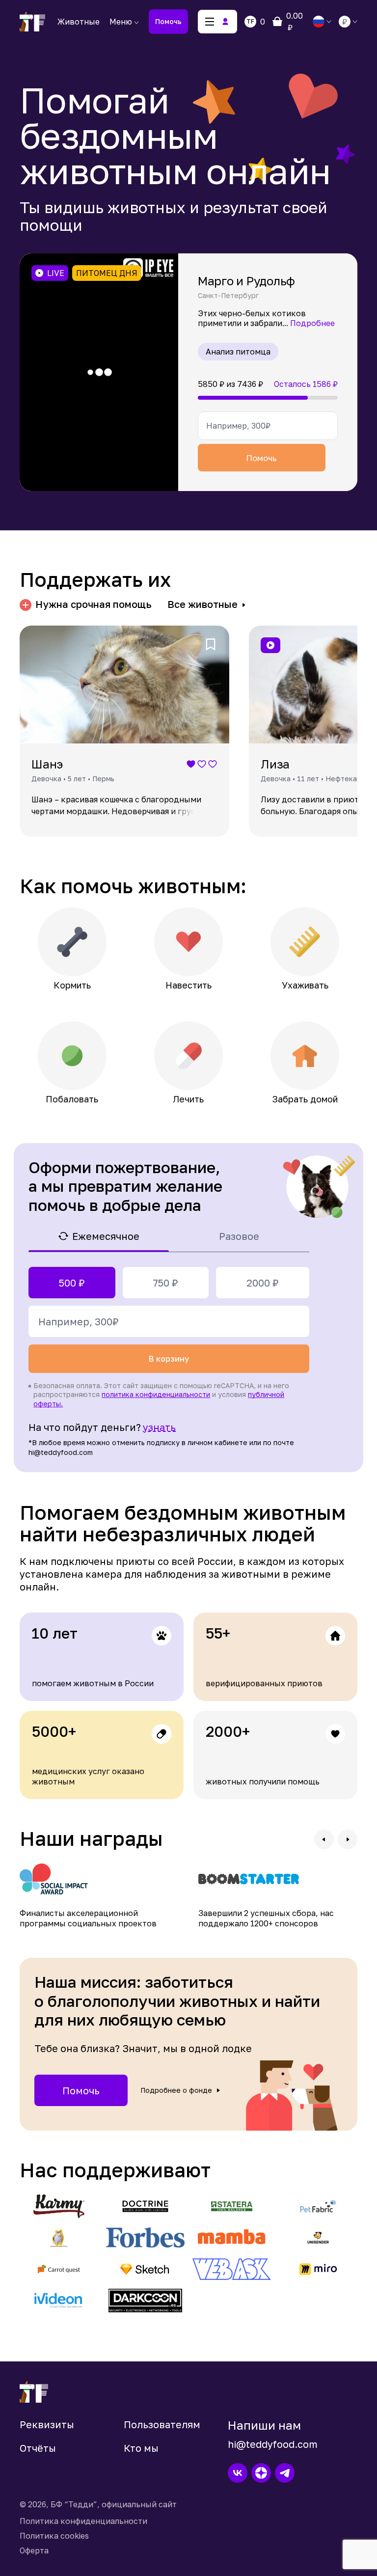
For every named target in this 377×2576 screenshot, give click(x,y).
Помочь (168, 21)
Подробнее (312, 323)
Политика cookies (54, 2536)
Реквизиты (47, 2424)
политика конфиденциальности (156, 1394)
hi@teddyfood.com (273, 2444)
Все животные (202, 604)
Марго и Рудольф (246, 281)
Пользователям (162, 2424)
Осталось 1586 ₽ (306, 384)
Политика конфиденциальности (83, 2521)
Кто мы (141, 2448)
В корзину (169, 1359)
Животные (79, 22)
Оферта (34, 2550)
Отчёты (38, 2448)
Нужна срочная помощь (94, 604)
